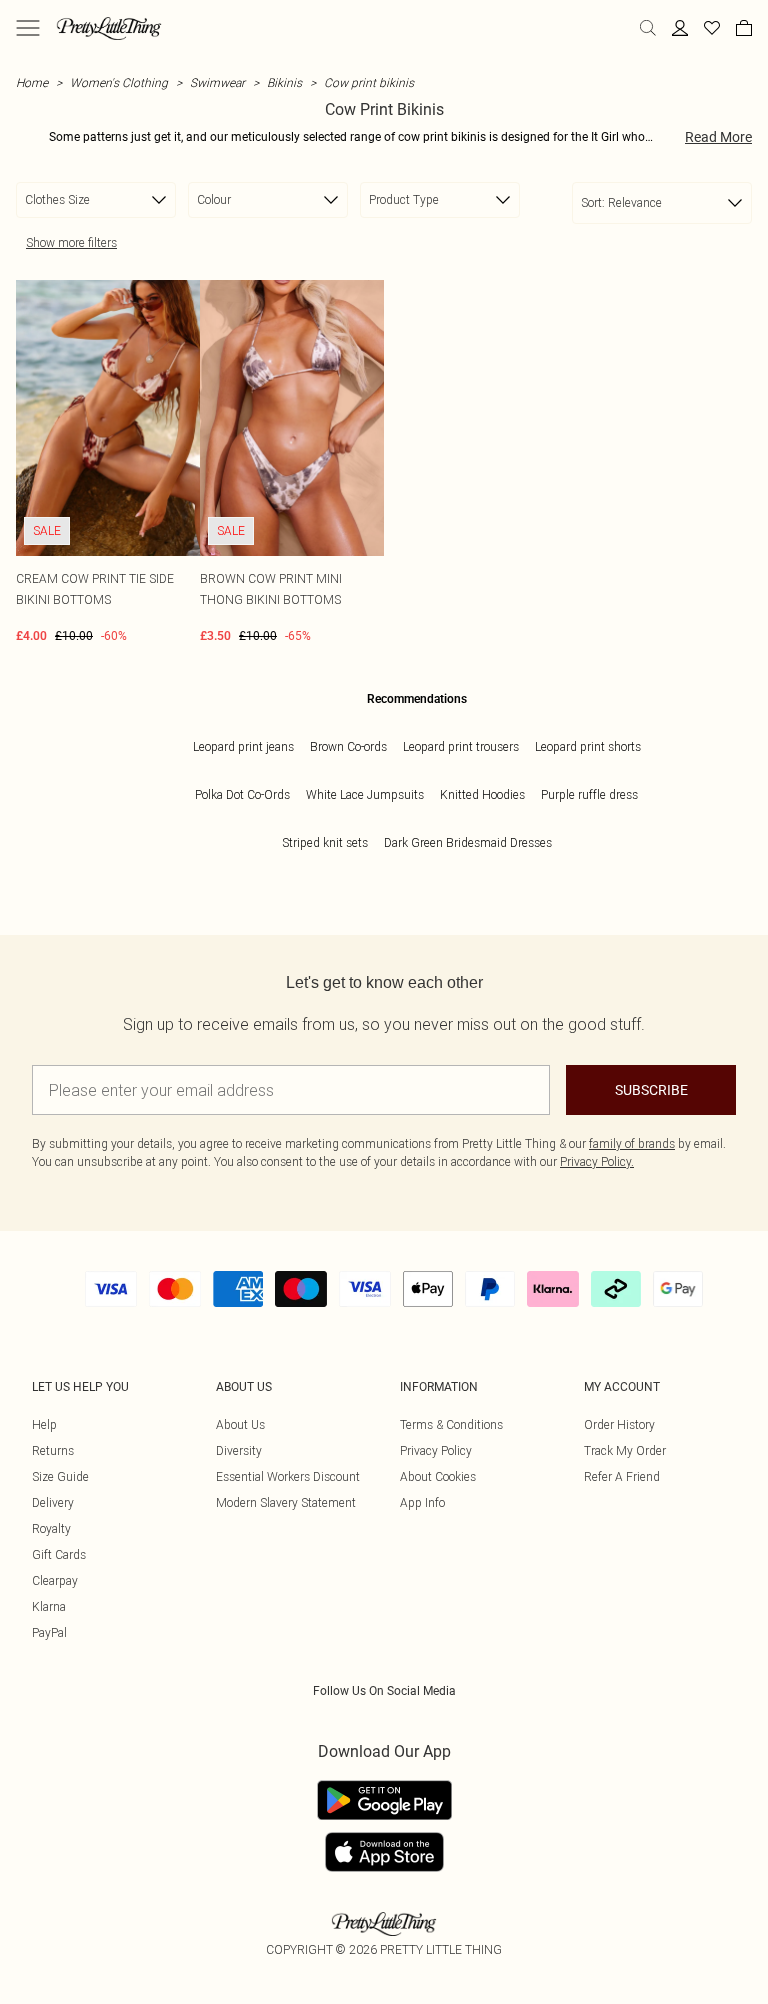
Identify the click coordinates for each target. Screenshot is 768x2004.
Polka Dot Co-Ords (242, 794)
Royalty (51, 1528)
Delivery (53, 1502)
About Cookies (438, 1476)
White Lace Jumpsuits (365, 794)
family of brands (632, 1143)
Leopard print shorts (588, 746)
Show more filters (71, 242)
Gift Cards (59, 1554)
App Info (422, 1502)
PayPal (49, 1632)
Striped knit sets (325, 842)
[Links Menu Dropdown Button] (28, 28)
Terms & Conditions (451, 1424)
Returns (53, 1450)
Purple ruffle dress (589, 794)
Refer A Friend (622, 1476)
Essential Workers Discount (288, 1476)
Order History (619, 1424)
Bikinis (284, 82)
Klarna (49, 1606)
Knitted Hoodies (482, 794)
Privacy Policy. (597, 1161)
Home (32, 82)
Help (44, 1424)
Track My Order (625, 1450)
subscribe (651, 1090)
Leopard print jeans (243, 746)
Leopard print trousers (461, 746)
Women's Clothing (119, 82)
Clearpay (55, 1580)
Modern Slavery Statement (286, 1502)
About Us (240, 1424)
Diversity (239, 1450)
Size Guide (60, 1476)
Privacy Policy (436, 1450)
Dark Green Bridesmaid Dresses (468, 842)
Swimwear (217, 82)
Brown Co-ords (348, 746)
